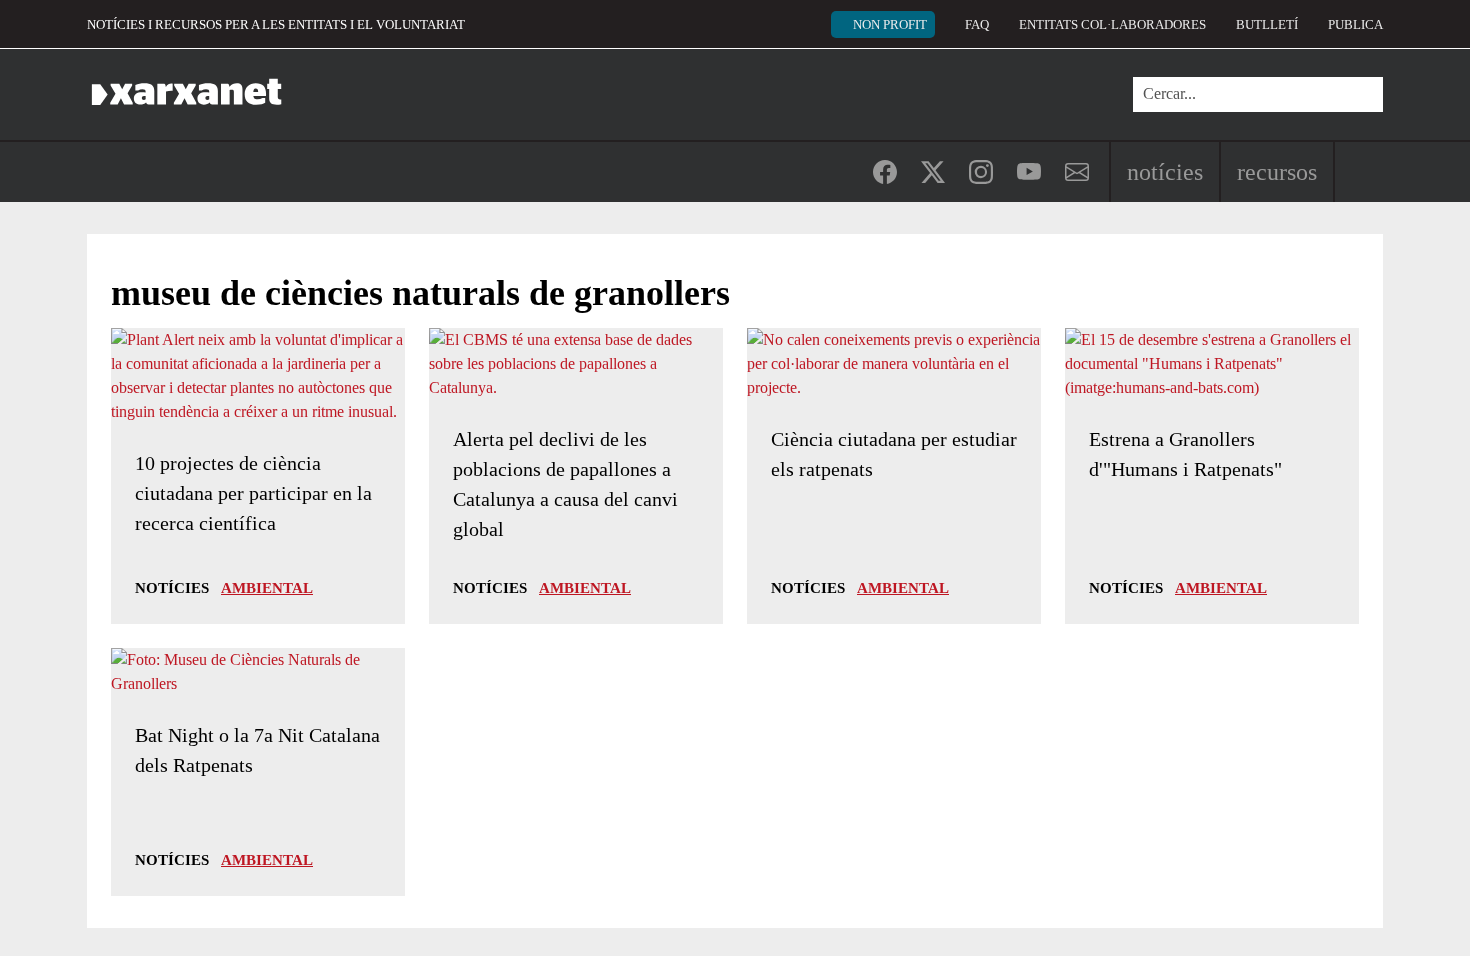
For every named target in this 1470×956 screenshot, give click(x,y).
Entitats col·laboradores (1112, 24)
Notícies (1165, 172)
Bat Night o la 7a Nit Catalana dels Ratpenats (257, 750)
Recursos (1277, 172)
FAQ (977, 24)
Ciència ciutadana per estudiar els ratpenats (894, 454)
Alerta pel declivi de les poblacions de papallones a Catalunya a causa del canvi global (565, 484)
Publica (1355, 24)
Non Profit (890, 24)
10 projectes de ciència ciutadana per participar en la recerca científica (253, 493)
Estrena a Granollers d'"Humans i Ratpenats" (1185, 454)
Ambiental (267, 588)
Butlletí (1267, 24)
